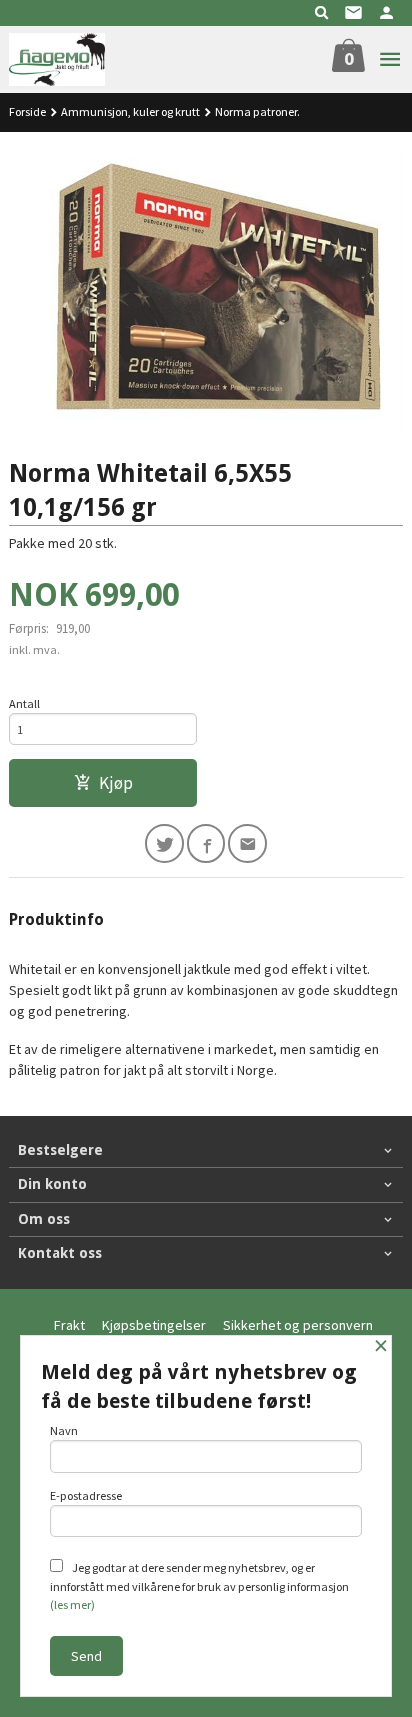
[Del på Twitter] (164, 843)
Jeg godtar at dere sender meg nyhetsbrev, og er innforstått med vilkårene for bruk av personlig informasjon (199, 1586)
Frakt (69, 1325)
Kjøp (116, 783)
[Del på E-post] (247, 843)
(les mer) (72, 1604)
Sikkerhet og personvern (298, 1325)
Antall (24, 703)
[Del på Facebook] (206, 843)
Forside (27, 111)
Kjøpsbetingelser (154, 1325)
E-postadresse (86, 1495)
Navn (64, 1430)
